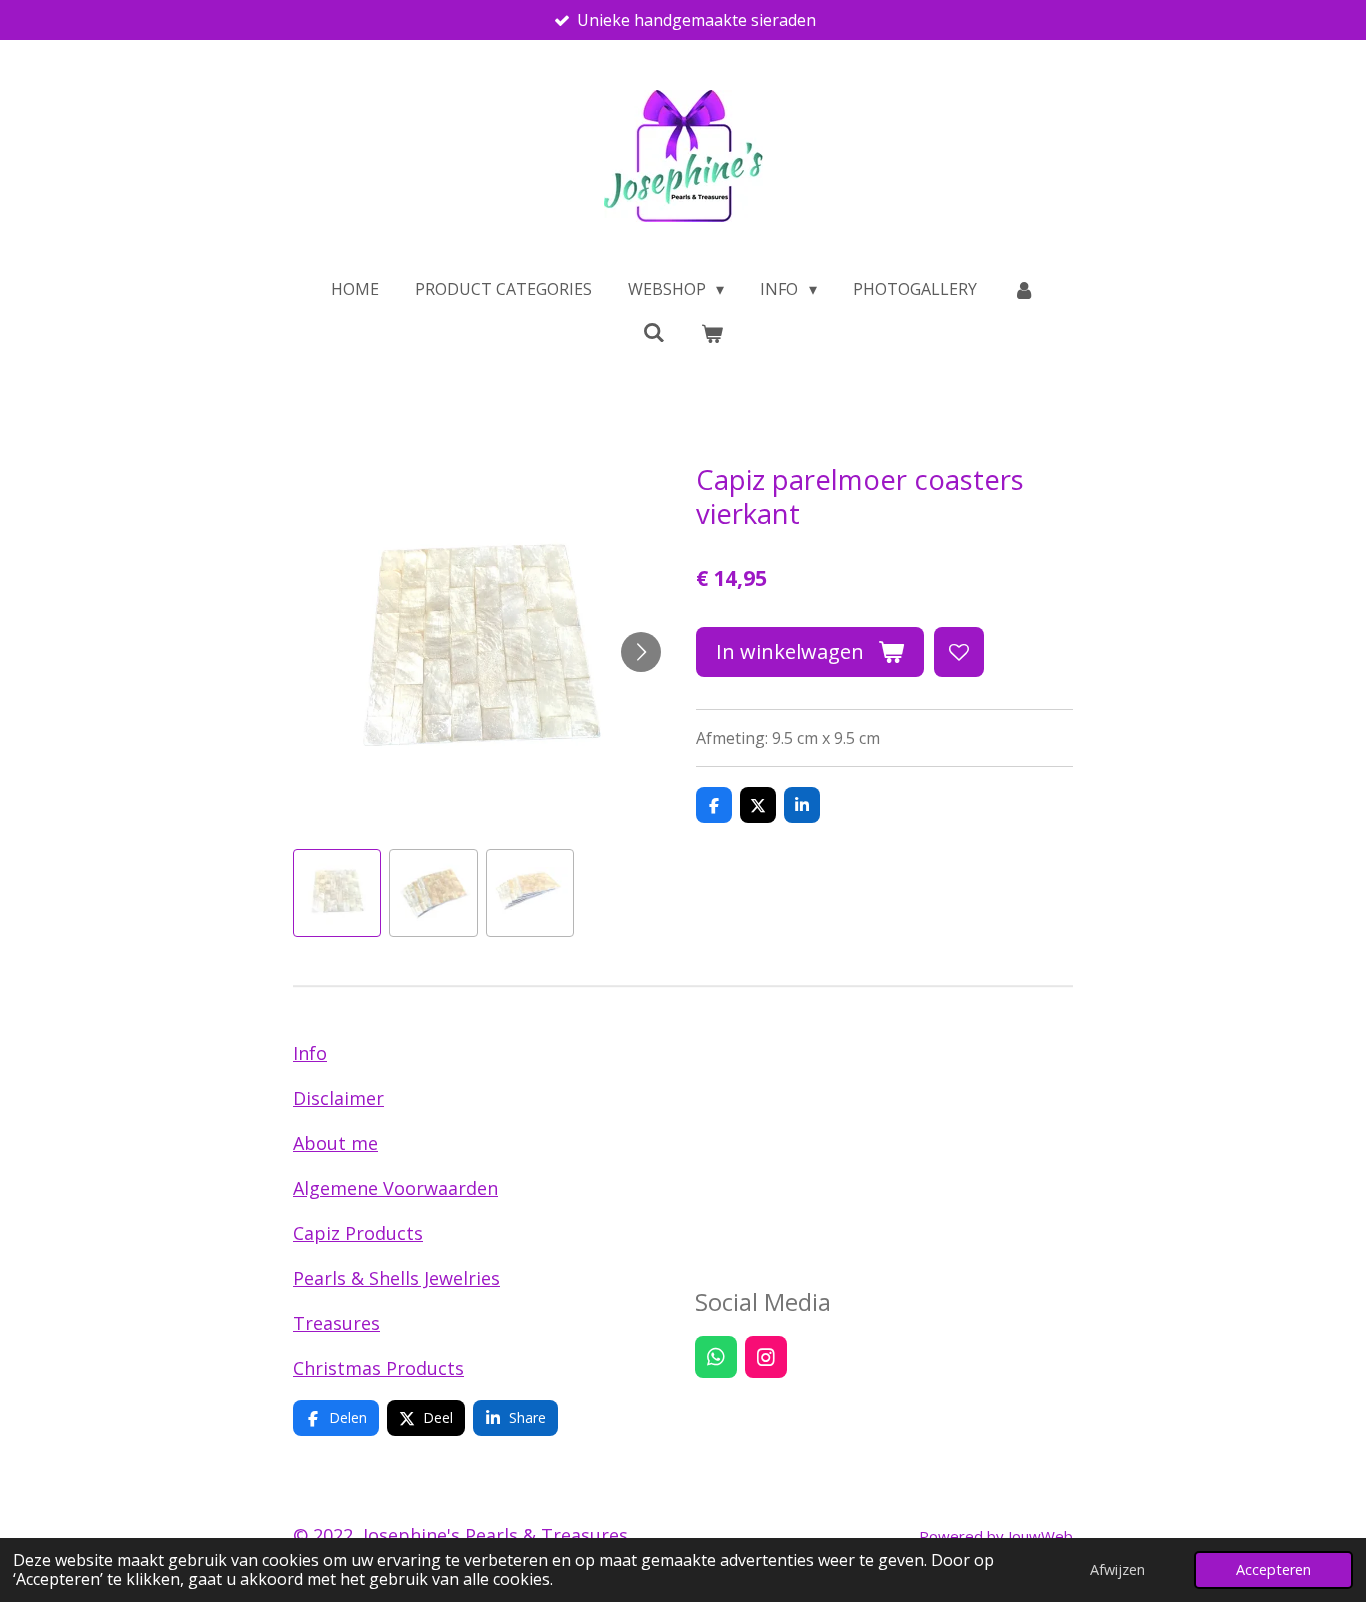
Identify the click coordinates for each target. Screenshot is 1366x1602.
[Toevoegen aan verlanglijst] (959, 652)
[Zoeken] (654, 332)
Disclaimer (338, 1098)
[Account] (1024, 289)
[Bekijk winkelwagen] (712, 333)
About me (335, 1143)
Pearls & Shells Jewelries (396, 1278)
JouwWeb (1040, 1536)
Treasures (336, 1323)
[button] (337, 893)
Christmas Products (378, 1368)
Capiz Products (358, 1233)
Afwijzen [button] (1117, 1569)
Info (310, 1053)
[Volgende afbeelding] (641, 652)
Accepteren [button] (1273, 1569)
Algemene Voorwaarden (395, 1188)
